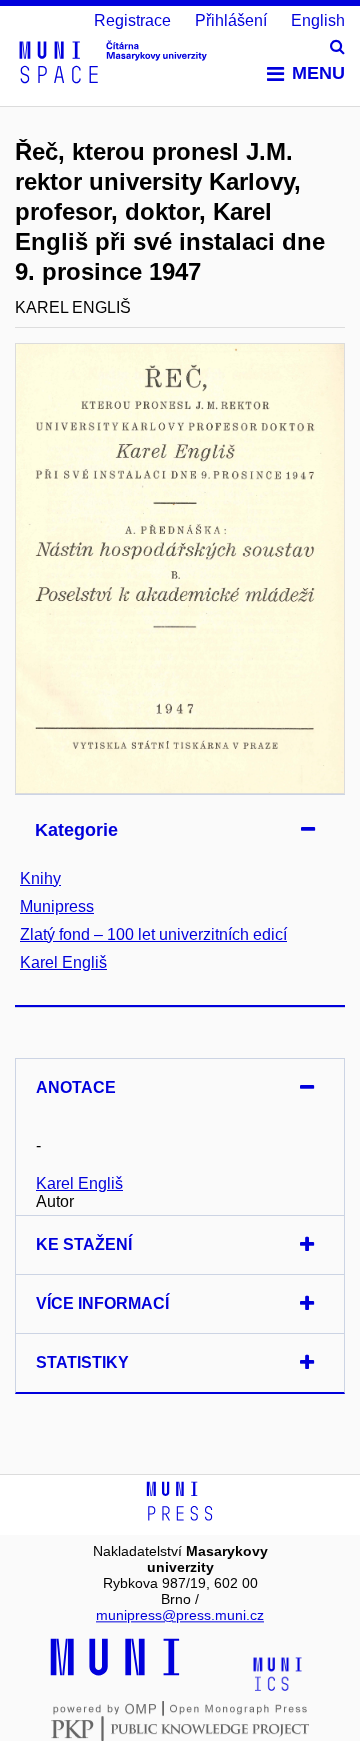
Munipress (57, 906)
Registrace (132, 20)
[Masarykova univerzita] (115, 1673)
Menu (318, 73)
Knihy (40, 878)
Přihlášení (231, 20)
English (318, 20)
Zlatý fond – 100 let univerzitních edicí (153, 934)
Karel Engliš (63, 962)
